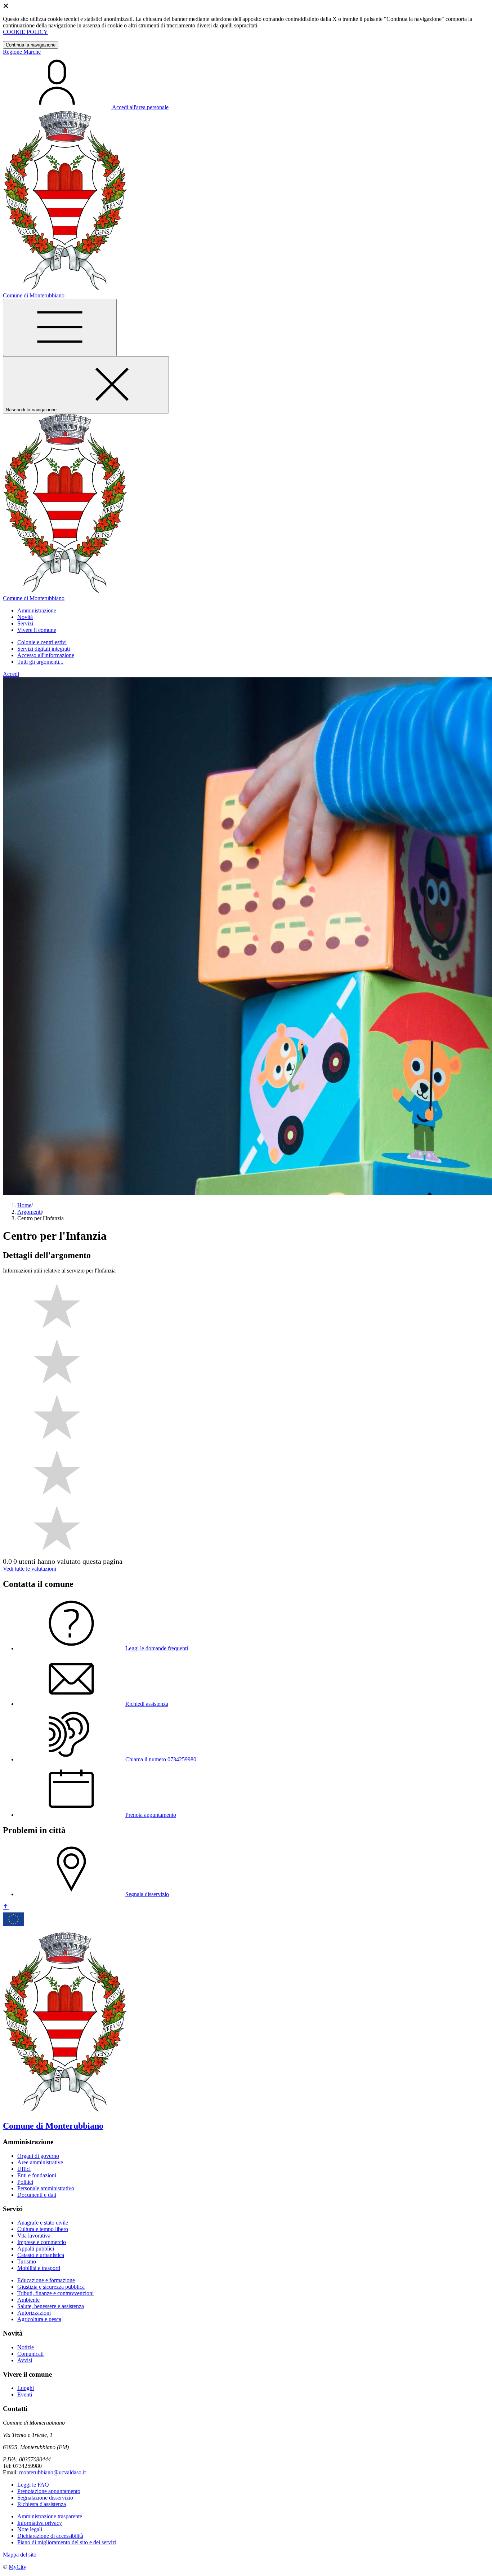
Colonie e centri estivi (42, 642)
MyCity (17, 2567)
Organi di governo (38, 2156)
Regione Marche (22, 52)
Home (24, 1205)
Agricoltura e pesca (39, 2319)
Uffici (24, 2169)
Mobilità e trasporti (39, 2268)
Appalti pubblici (36, 2249)
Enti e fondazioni (37, 2175)
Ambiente (28, 2300)
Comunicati (30, 2354)
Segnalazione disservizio (45, 2498)
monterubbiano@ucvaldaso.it (52, 2472)
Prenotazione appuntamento (49, 2491)
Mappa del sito (20, 2555)
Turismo (27, 2261)
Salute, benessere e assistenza (51, 2306)
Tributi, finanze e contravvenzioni (55, 2293)
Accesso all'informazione (46, 655)
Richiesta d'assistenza (42, 2504)
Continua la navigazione (31, 45)
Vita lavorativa (34, 2236)
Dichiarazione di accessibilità (50, 2536)
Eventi (25, 2394)
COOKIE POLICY (25, 32)
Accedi (11, 674)
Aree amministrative (40, 2162)
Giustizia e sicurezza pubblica (51, 2287)
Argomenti (30, 1212)
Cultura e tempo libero (43, 2229)
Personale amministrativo (46, 2188)
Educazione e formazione (46, 2280)
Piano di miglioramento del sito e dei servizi (67, 2542)
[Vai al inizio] (6, 1907)
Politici (25, 2182)
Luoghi (26, 2388)
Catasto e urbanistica (41, 2255)
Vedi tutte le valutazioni (30, 1569)
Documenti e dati (37, 2195)
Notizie (26, 2347)
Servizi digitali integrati (44, 649)
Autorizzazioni (34, 2313)
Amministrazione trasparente (50, 2516)
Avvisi (25, 2360)
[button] (37, 610)
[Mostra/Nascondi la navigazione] (60, 327)
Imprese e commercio (42, 2242)
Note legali (30, 2529)
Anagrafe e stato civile (43, 2223)
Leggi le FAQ (33, 2485)
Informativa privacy (40, 2523)
